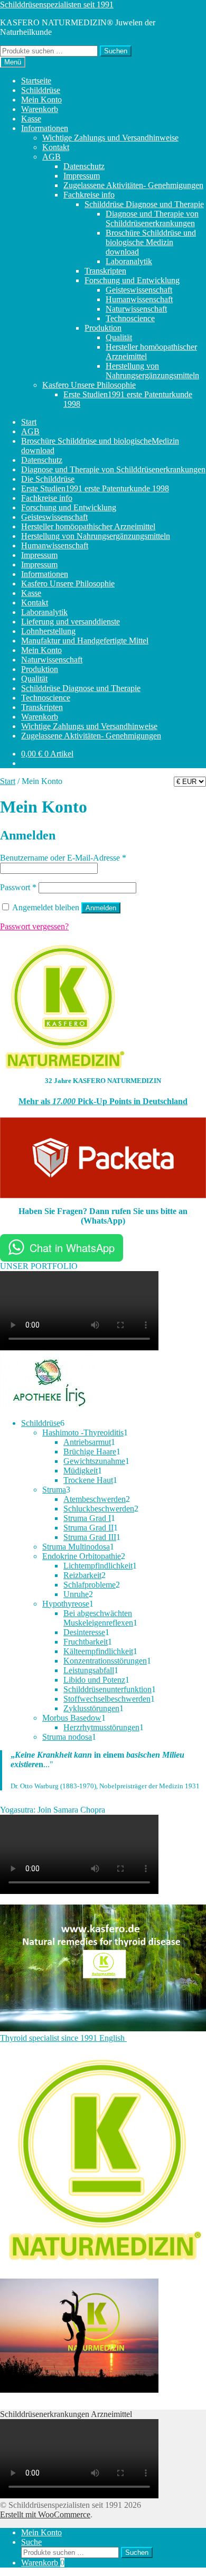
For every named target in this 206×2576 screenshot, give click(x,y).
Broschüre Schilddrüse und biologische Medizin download (151, 242)
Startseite (36, 81)
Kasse (31, 119)
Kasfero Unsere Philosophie (89, 385)
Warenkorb (40, 109)
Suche (31, 2542)
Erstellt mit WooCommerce (45, 2514)
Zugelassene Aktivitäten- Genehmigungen (133, 185)
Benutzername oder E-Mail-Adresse (63, 858)
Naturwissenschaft (136, 309)
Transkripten (105, 271)
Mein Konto (41, 100)
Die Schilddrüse (48, 479)
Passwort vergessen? (34, 926)
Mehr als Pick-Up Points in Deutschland (103, 1101)
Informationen (45, 128)
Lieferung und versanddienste (71, 622)
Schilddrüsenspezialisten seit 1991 (57, 4)
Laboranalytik (129, 261)
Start (29, 422)
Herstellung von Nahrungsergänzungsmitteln (152, 371)
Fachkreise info (89, 195)
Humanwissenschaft (139, 299)
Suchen (116, 51)
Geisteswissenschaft (139, 290)
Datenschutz (84, 166)
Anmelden (101, 908)
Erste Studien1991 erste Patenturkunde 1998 (95, 488)
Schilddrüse (41, 90)
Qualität (119, 337)
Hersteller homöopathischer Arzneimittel (88, 526)
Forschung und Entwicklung (132, 280)
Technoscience (130, 318)
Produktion (103, 328)
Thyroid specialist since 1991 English (63, 2038)
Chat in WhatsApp (72, 1248)
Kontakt (56, 147)
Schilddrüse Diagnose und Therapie (144, 204)
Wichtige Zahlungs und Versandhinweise (110, 138)
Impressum (82, 176)
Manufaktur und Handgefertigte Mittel (85, 641)
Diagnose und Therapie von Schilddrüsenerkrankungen (152, 218)
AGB (51, 157)
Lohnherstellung (48, 631)
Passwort (18, 887)
